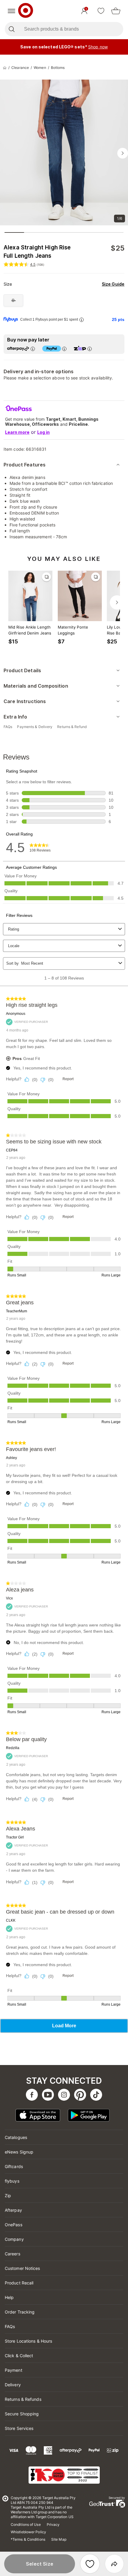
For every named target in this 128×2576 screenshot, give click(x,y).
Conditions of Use (26, 2524)
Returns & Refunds (23, 2399)
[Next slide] (123, 153)
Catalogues (16, 2137)
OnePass (14, 2225)
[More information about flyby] (82, 320)
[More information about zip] (90, 349)
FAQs (10, 2326)
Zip (8, 2196)
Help (9, 2297)
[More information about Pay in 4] (64, 349)
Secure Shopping (22, 2414)
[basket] (116, 11)
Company (14, 2239)
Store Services (19, 2428)
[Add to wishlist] (90, 2564)
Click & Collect (19, 2356)
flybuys (12, 2181)
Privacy (53, 2524)
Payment (14, 2370)
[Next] (117, 602)
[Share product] (114, 2564)
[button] (40, 2564)
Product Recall (19, 2283)
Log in (43, 432)
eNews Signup (19, 2152)
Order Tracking (20, 2312)
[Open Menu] (11, 11)
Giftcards (14, 2166)
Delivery (13, 2385)
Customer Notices (22, 2268)
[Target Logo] (26, 11)
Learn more (17, 432)
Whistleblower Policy (28, 2532)
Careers (13, 2254)
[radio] (13, 300)
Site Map (59, 2539)
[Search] (11, 29)
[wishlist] (101, 11)
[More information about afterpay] (33, 349)
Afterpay (13, 2210)
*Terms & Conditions (28, 2539)
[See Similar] (46, 577)
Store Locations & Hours (28, 2341)
